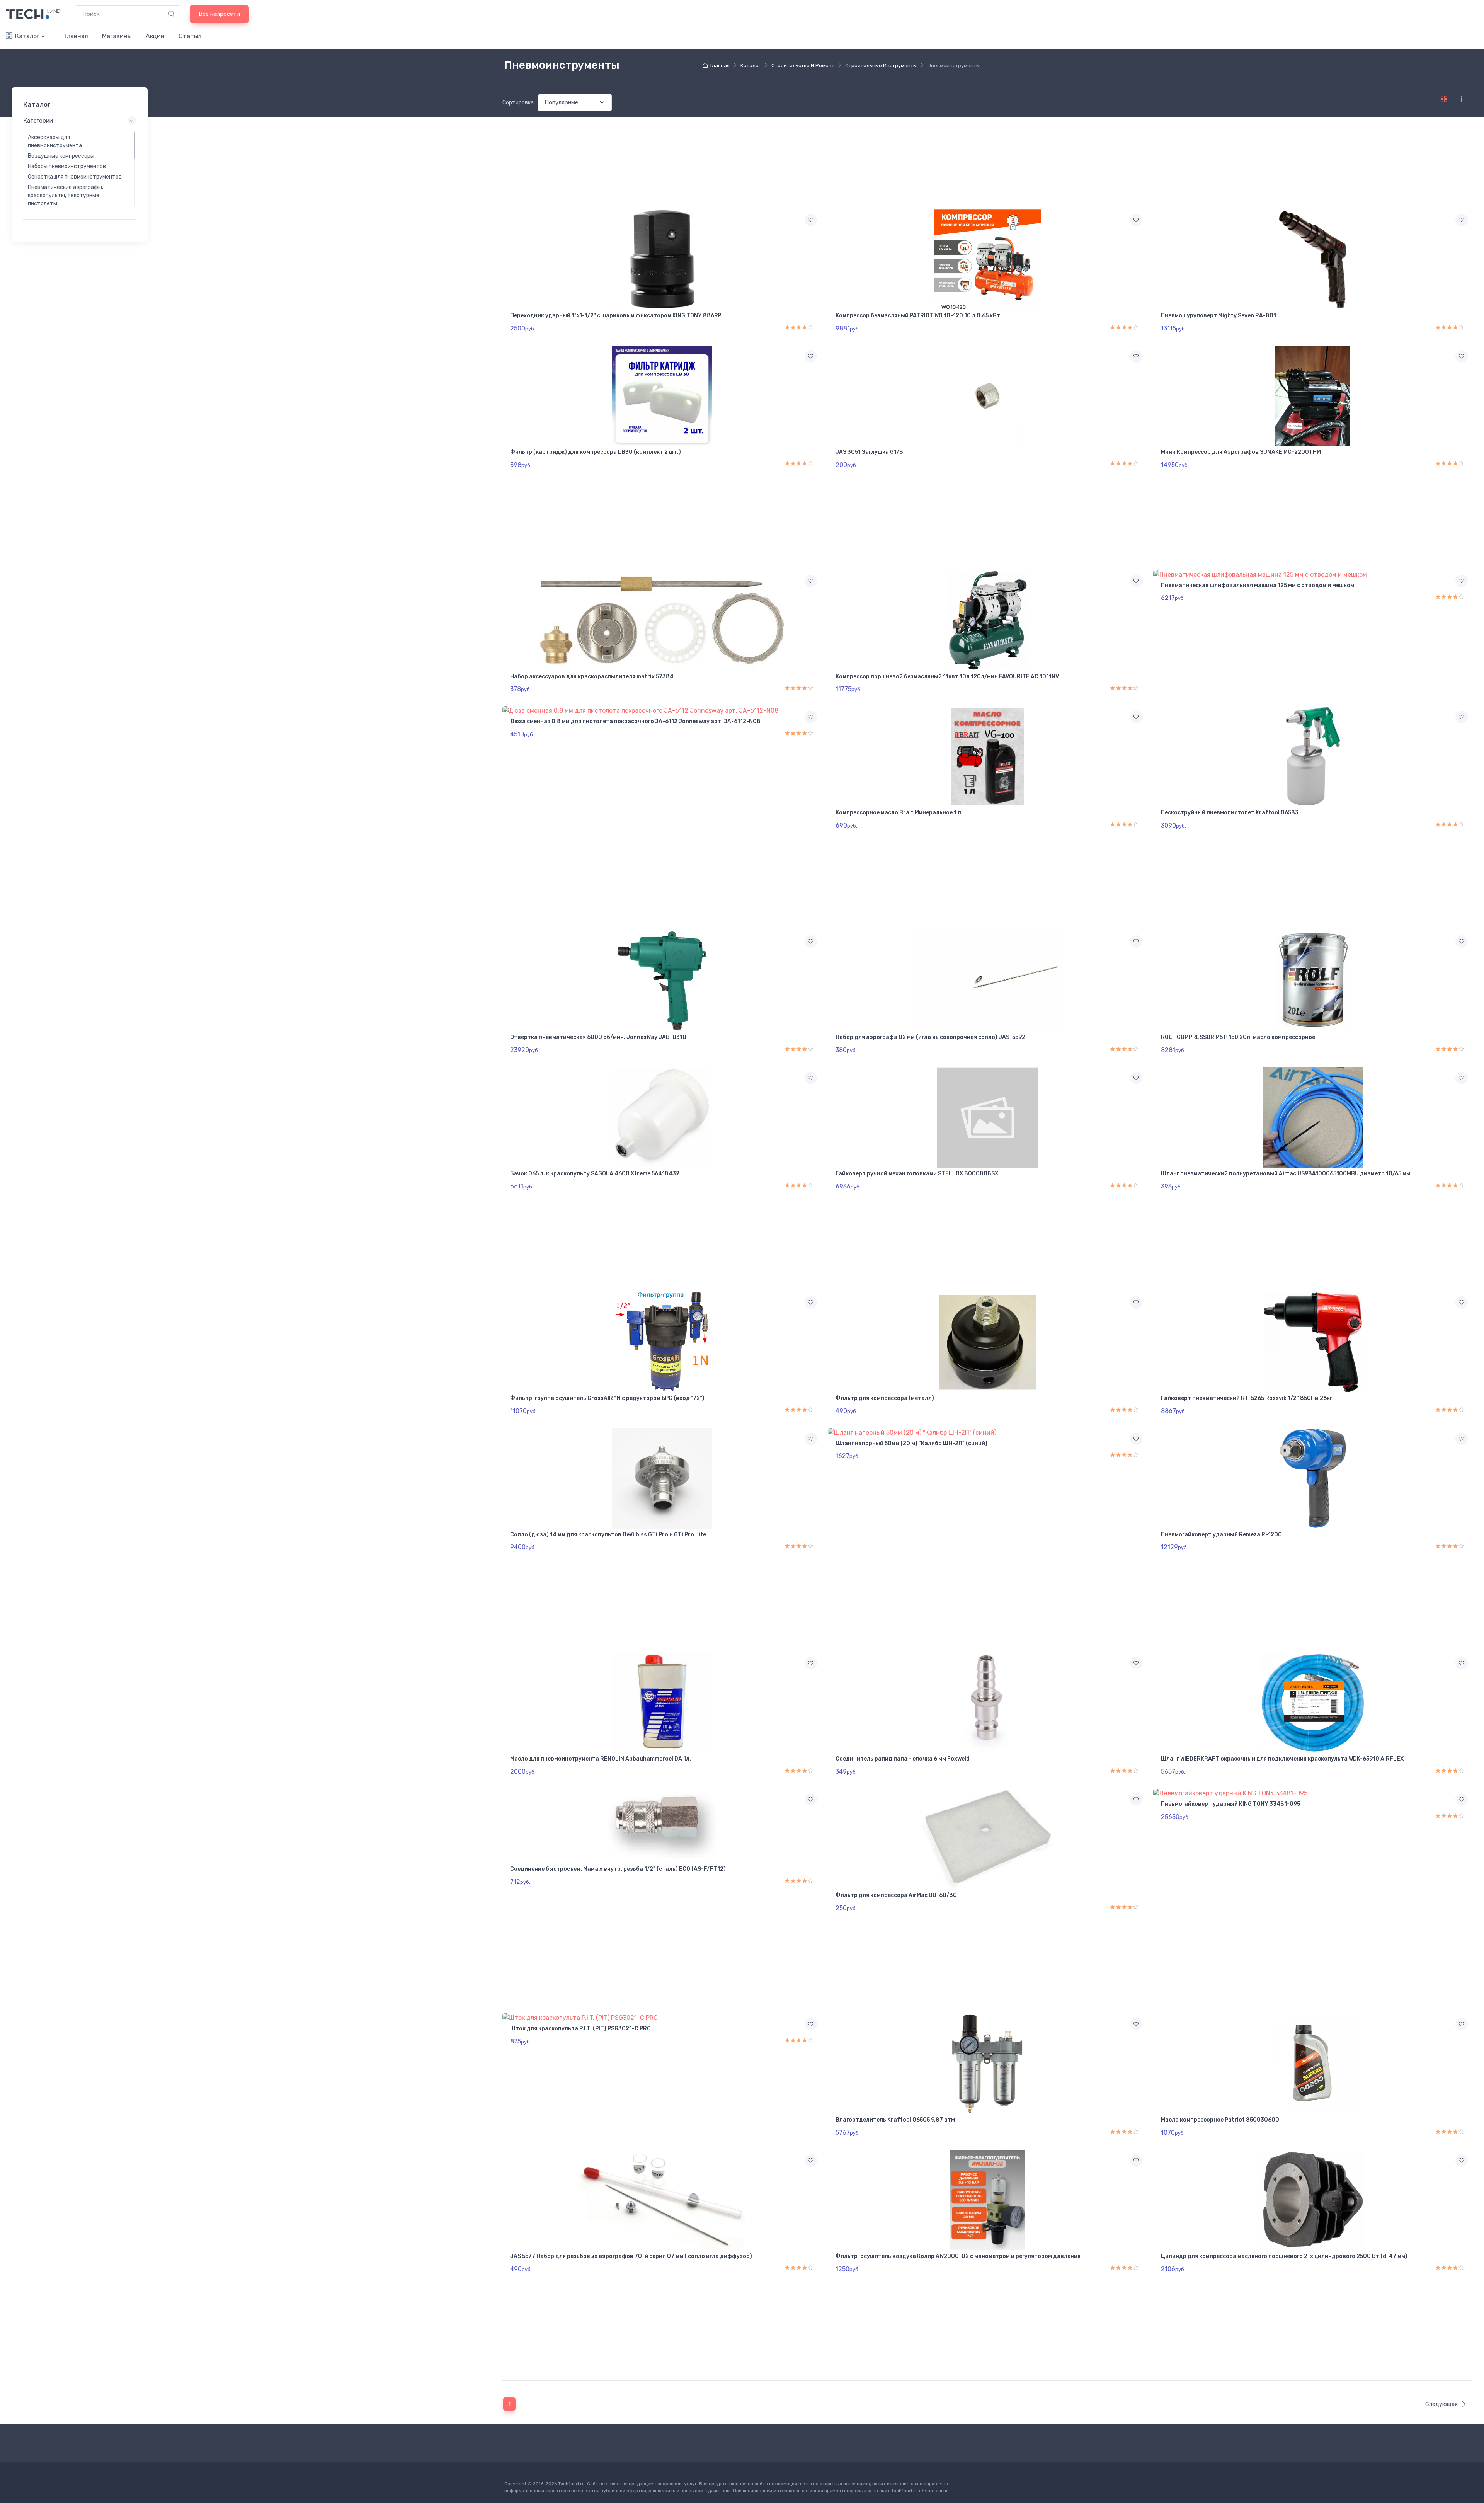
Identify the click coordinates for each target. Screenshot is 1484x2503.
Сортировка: (519, 103)
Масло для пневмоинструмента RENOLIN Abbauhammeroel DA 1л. (601, 1759)
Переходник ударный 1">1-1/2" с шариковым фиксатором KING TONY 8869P (616, 316)
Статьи (190, 36)
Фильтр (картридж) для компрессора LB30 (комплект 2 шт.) (596, 452)
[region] (80, 169)
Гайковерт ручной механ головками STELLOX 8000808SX (917, 1174)
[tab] (1464, 99)
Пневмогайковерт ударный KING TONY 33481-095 (1230, 1804)
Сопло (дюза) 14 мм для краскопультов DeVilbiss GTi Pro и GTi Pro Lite (608, 1535)
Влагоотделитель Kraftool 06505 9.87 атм (895, 2120)
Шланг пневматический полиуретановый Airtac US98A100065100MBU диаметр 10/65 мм (1286, 1174)
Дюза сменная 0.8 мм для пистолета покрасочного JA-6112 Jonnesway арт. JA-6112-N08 (635, 721)
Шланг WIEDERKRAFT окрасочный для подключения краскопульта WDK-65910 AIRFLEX (1282, 1759)
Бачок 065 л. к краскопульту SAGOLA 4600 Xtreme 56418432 (595, 1174)
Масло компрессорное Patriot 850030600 (1220, 2120)
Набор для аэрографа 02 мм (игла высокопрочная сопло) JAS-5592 (930, 1037)
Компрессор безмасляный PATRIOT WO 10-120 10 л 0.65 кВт (918, 316)
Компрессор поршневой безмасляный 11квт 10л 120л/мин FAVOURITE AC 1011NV (947, 677)
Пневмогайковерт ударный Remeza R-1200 (1221, 1535)
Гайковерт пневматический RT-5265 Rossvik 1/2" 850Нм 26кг (1247, 1398)
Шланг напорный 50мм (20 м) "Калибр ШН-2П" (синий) (911, 1443)
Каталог (27, 36)
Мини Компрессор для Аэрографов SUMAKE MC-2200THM (1241, 452)
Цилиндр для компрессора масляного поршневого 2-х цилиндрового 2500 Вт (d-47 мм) (1284, 2256)
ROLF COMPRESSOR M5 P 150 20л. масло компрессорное (1238, 1037)
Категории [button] (38, 121)
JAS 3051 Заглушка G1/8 (869, 452)
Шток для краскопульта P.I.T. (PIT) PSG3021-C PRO (580, 2029)
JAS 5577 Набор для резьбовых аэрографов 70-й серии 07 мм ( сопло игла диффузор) (631, 2256)
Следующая (1441, 2404)
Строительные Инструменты (881, 66)
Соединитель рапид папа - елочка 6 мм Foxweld (903, 1759)
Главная (76, 36)
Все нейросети (219, 14)
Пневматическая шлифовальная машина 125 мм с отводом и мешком (1258, 585)
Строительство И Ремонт (803, 66)
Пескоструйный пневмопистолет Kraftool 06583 (1230, 813)
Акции (155, 36)
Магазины (117, 36)
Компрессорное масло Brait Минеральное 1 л (898, 813)
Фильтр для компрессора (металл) (885, 1398)
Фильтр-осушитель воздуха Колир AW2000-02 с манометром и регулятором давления (958, 2256)
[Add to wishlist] (811, 220)
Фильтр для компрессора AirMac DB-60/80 (896, 1895)
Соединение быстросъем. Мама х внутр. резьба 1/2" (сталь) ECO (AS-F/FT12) (618, 1869)
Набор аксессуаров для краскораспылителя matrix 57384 (592, 677)
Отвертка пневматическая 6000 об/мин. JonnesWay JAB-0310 (598, 1037)
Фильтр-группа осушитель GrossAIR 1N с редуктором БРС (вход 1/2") (607, 1398)
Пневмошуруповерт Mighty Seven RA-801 (1219, 316)
